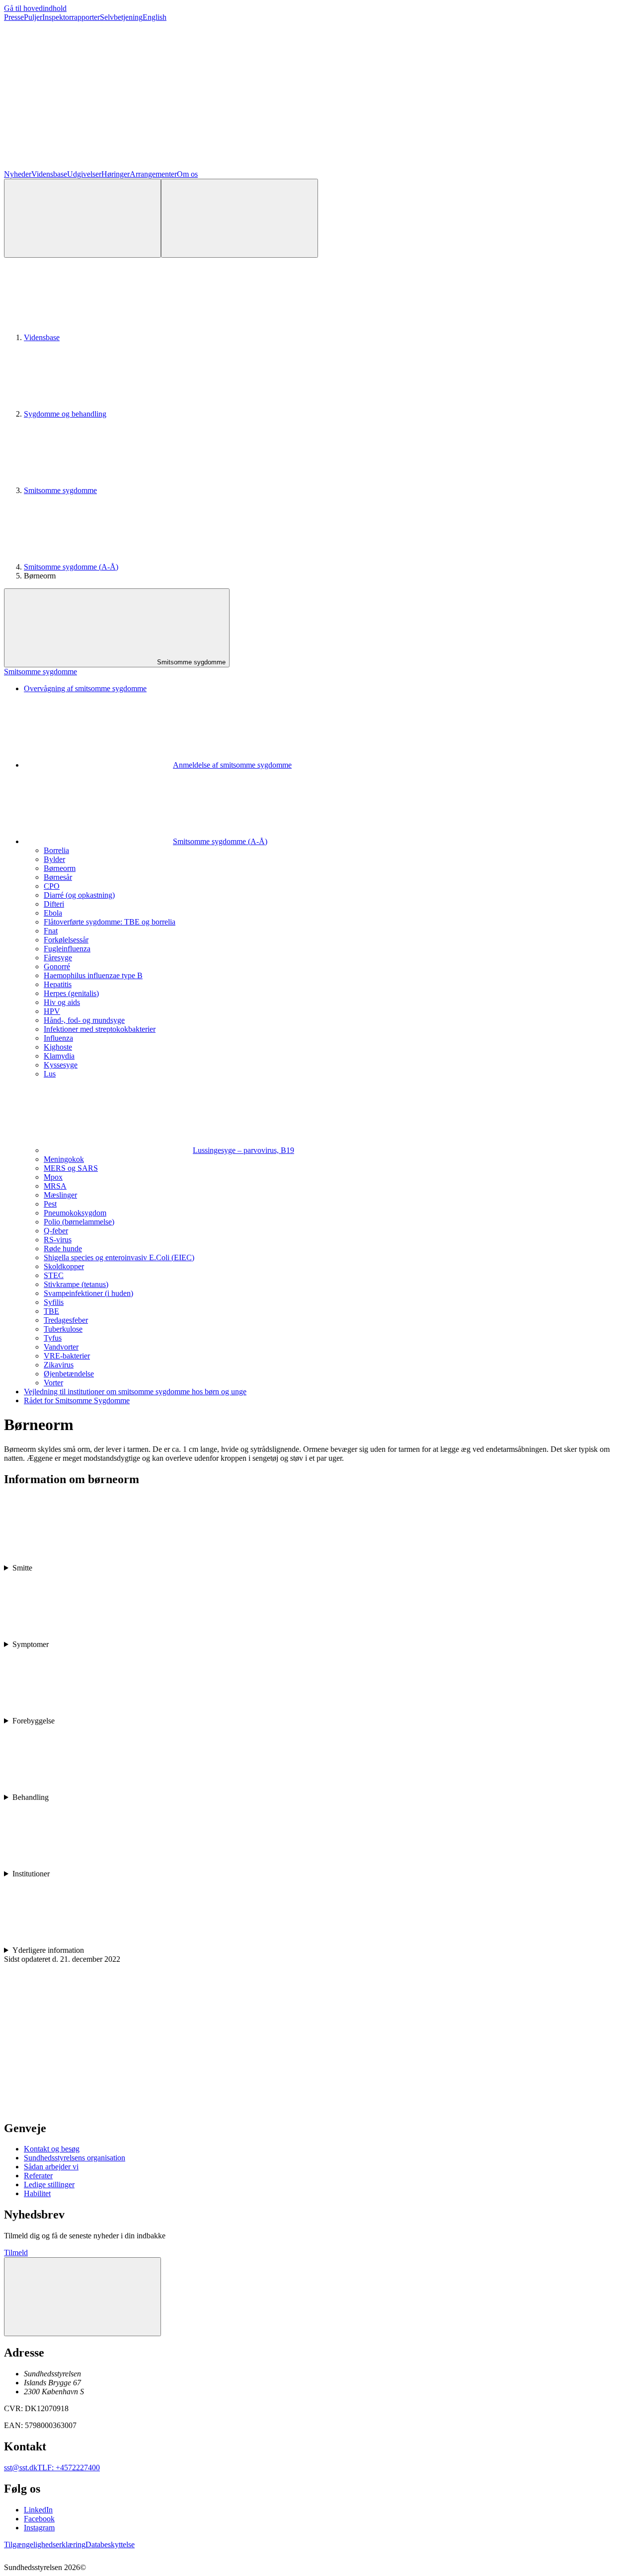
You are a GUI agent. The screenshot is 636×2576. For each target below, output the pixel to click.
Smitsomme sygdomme (60, 490)
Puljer (33, 17)
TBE (51, 1311)
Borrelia (56, 850)
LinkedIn (38, 2510)
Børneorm (60, 868)
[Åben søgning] (82, 218)
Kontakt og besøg (52, 2149)
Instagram (39, 2528)
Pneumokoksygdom (75, 1213)
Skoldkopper (64, 1266)
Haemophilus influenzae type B (93, 975)
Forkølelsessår (66, 940)
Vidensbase (49, 174)
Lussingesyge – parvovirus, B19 (243, 1150)
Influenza (58, 1038)
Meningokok (64, 1159)
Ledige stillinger (49, 2184)
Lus (50, 1074)
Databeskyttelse (110, 2544)
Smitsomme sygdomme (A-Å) (71, 567)
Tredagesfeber (66, 1320)
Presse (14, 17)
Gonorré (57, 966)
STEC (54, 1275)
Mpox (53, 1177)
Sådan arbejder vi (51, 2167)
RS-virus (58, 1240)
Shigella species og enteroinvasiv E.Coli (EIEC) (119, 1257)
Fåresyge (58, 958)
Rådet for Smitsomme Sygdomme (77, 1400)
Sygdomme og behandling (65, 414)
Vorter (53, 1383)
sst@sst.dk (21, 2468)
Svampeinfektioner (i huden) (88, 1293)
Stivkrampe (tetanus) (76, 1284)
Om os (187, 174)
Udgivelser (84, 174)
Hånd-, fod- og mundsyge (84, 1020)
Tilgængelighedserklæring (45, 2544)
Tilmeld (16, 2253)
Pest (50, 1204)
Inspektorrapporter (71, 17)
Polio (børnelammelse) (79, 1222)
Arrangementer (153, 174)
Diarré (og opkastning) (79, 895)
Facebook (39, 2519)
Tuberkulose (63, 1329)
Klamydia (59, 1056)
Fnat (51, 931)
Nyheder (18, 174)
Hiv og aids (62, 1002)
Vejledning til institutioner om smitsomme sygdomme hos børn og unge (135, 1392)
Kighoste (58, 1047)
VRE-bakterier (67, 1356)
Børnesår (58, 877)
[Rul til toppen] (82, 2297)
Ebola (53, 913)
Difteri (54, 904)
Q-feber (56, 1231)
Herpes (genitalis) (71, 993)
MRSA (55, 1186)
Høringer (116, 174)
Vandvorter (61, 1347)
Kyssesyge (61, 1065)
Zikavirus (59, 1365)
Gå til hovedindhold (35, 8)
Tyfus (53, 1338)
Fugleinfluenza (67, 949)
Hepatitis (58, 984)
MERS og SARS (71, 1168)
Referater (38, 2176)
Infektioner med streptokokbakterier (100, 1029)
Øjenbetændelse (69, 1374)
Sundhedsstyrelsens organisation (75, 2158)
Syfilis (54, 1302)
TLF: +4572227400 (69, 2468)
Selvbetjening (121, 17)
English (155, 17)
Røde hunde (63, 1249)
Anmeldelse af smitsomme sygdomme (232, 765)
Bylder (54, 859)
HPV (52, 1011)
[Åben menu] (239, 218)
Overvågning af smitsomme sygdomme (85, 688)
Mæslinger (60, 1195)
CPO (52, 886)
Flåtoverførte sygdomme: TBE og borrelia (110, 922)
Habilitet (37, 2193)
